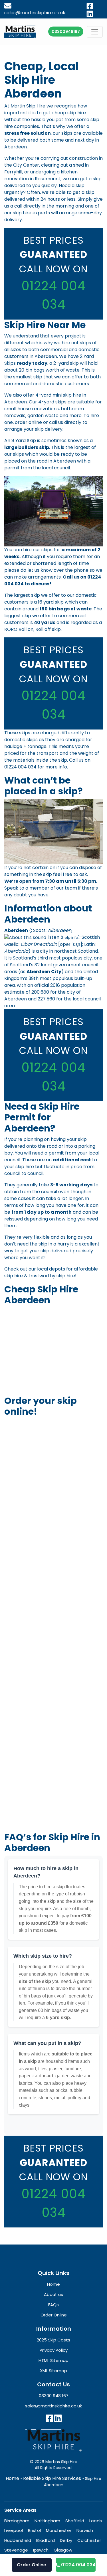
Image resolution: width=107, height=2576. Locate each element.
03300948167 (66, 32)
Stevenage (16, 2550)
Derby (66, 2540)
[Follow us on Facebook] (49, 2418)
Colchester (89, 2540)
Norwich (85, 2530)
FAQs (53, 2305)
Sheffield (75, 2520)
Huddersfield (18, 2540)
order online (28, 422)
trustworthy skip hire (52, 1276)
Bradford (46, 2540)
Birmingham (17, 2520)
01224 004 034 (20, 767)
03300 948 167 (54, 2396)
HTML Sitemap (53, 2360)
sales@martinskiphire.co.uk (53, 2406)
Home (12, 2478)
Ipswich (41, 2550)
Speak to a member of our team (41, 888)
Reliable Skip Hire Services (52, 2478)
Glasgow (63, 2550)
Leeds (96, 2520)
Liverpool (14, 2530)
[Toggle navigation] (95, 32)
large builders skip (27, 447)
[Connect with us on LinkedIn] (58, 2418)
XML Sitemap (53, 2371)
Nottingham (47, 2520)
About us (53, 2294)
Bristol (34, 2530)
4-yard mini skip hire (58, 395)
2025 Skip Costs (53, 2340)
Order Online (32, 2565)
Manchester (59, 2530)
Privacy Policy (54, 2350)
